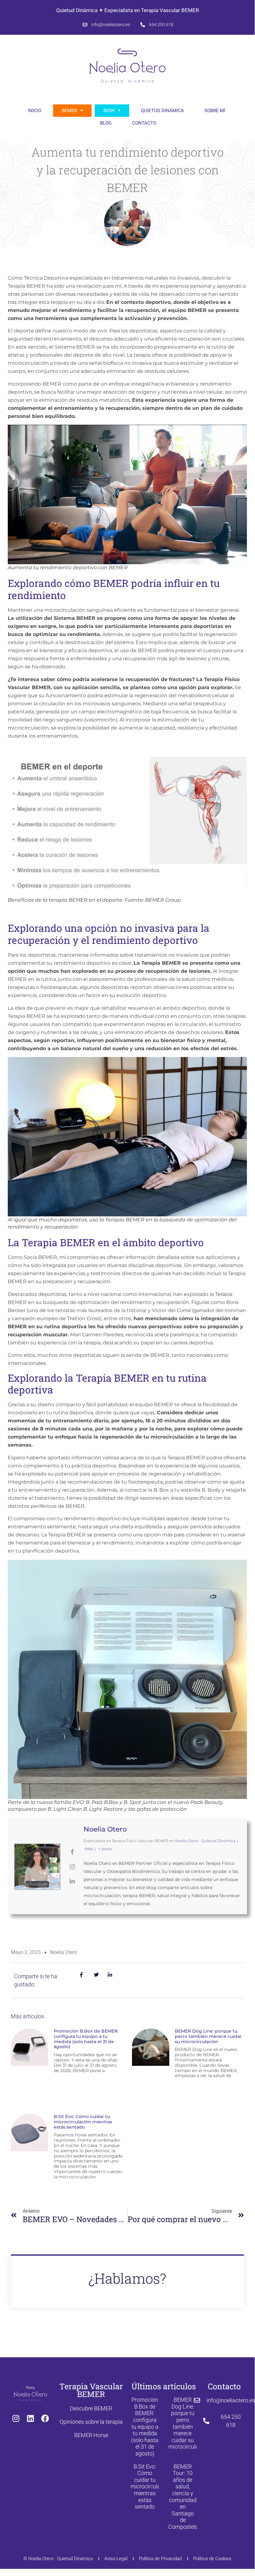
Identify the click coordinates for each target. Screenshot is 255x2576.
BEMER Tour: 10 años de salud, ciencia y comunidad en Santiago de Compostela (183, 2497)
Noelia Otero (105, 1829)
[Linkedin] (30, 2418)
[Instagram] (16, 2418)
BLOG (106, 123)
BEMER (69, 111)
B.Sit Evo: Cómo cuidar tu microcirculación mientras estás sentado (83, 2122)
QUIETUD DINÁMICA (162, 111)
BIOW (109, 111)
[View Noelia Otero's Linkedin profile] (72, 1881)
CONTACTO (144, 123)
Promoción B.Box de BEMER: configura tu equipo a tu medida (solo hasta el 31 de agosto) (86, 2039)
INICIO (35, 111)
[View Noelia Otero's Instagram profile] (72, 1867)
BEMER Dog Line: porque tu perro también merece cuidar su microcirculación (208, 2036)
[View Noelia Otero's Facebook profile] (72, 1852)
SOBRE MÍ (215, 111)
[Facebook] (45, 2418)
